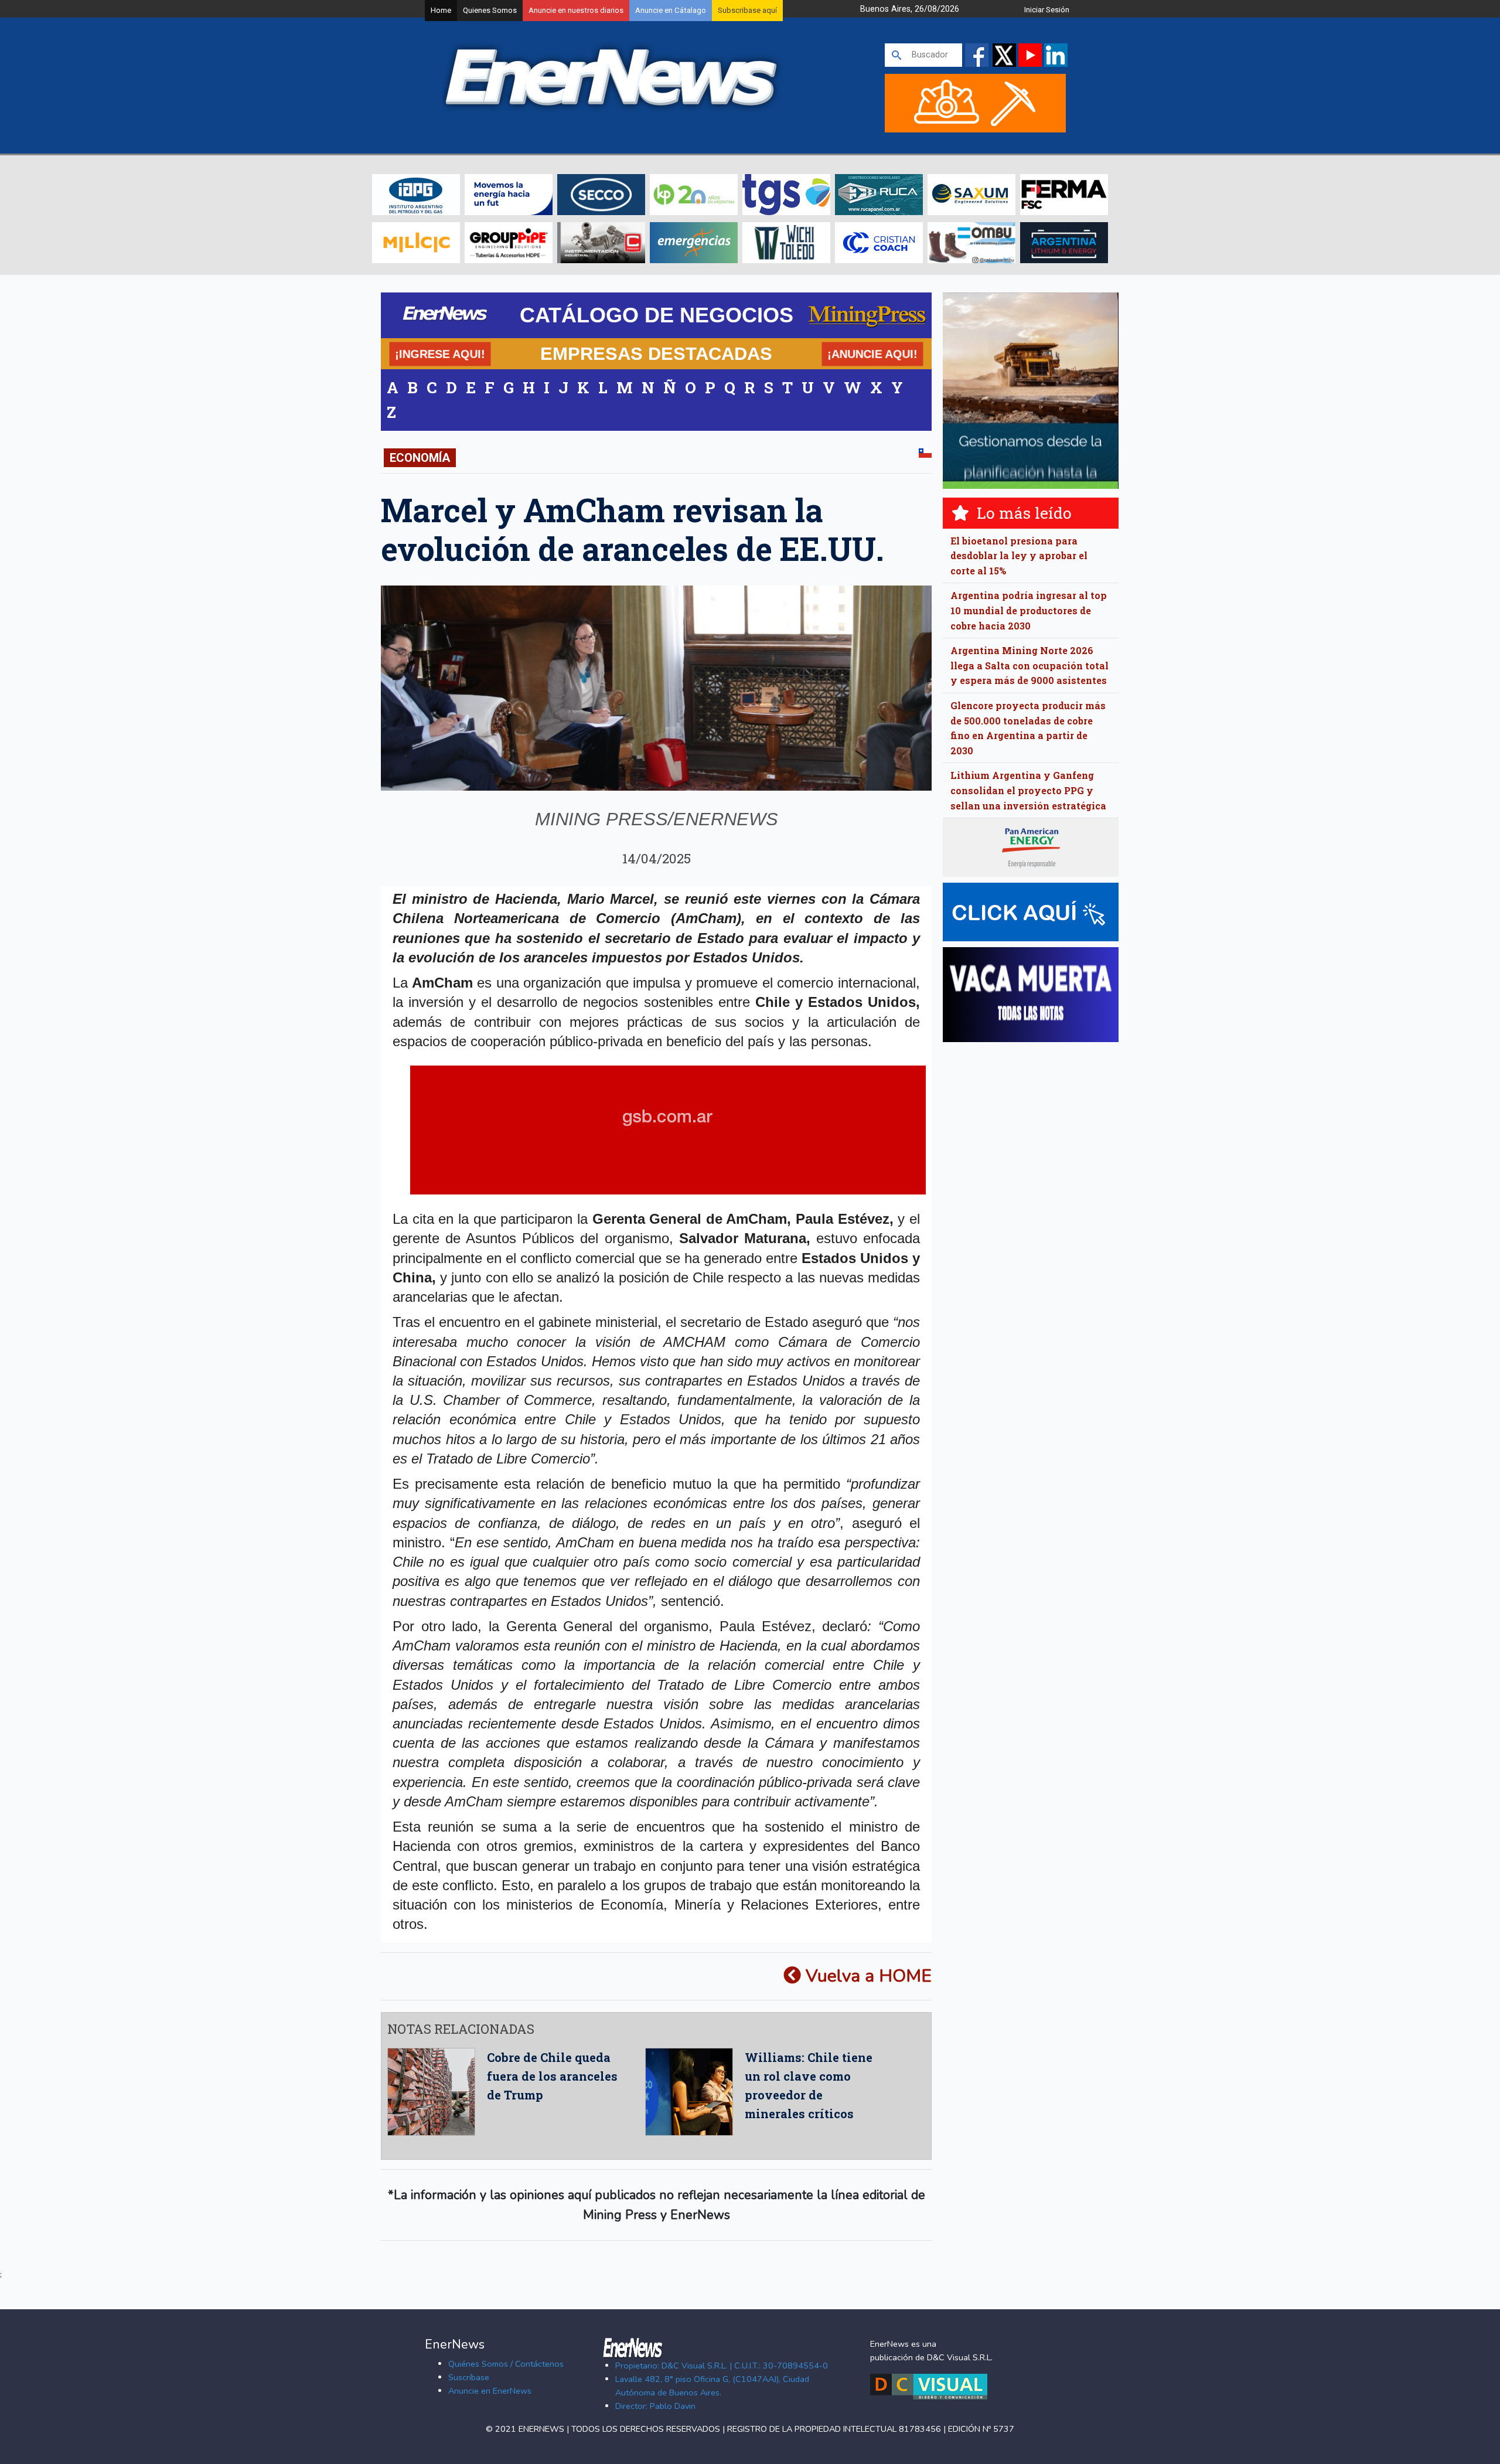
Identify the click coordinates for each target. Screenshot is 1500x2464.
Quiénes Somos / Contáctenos (506, 2364)
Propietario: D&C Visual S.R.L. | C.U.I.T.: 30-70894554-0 (722, 2366)
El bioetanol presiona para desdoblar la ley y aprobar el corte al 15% (1019, 556)
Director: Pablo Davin (655, 2406)
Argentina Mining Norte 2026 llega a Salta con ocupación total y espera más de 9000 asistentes (1029, 665)
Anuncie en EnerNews (490, 2391)
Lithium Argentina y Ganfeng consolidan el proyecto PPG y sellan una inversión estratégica (1028, 790)
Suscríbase (469, 2377)
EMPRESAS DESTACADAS (656, 353)
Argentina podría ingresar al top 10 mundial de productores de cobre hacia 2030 (1029, 610)
